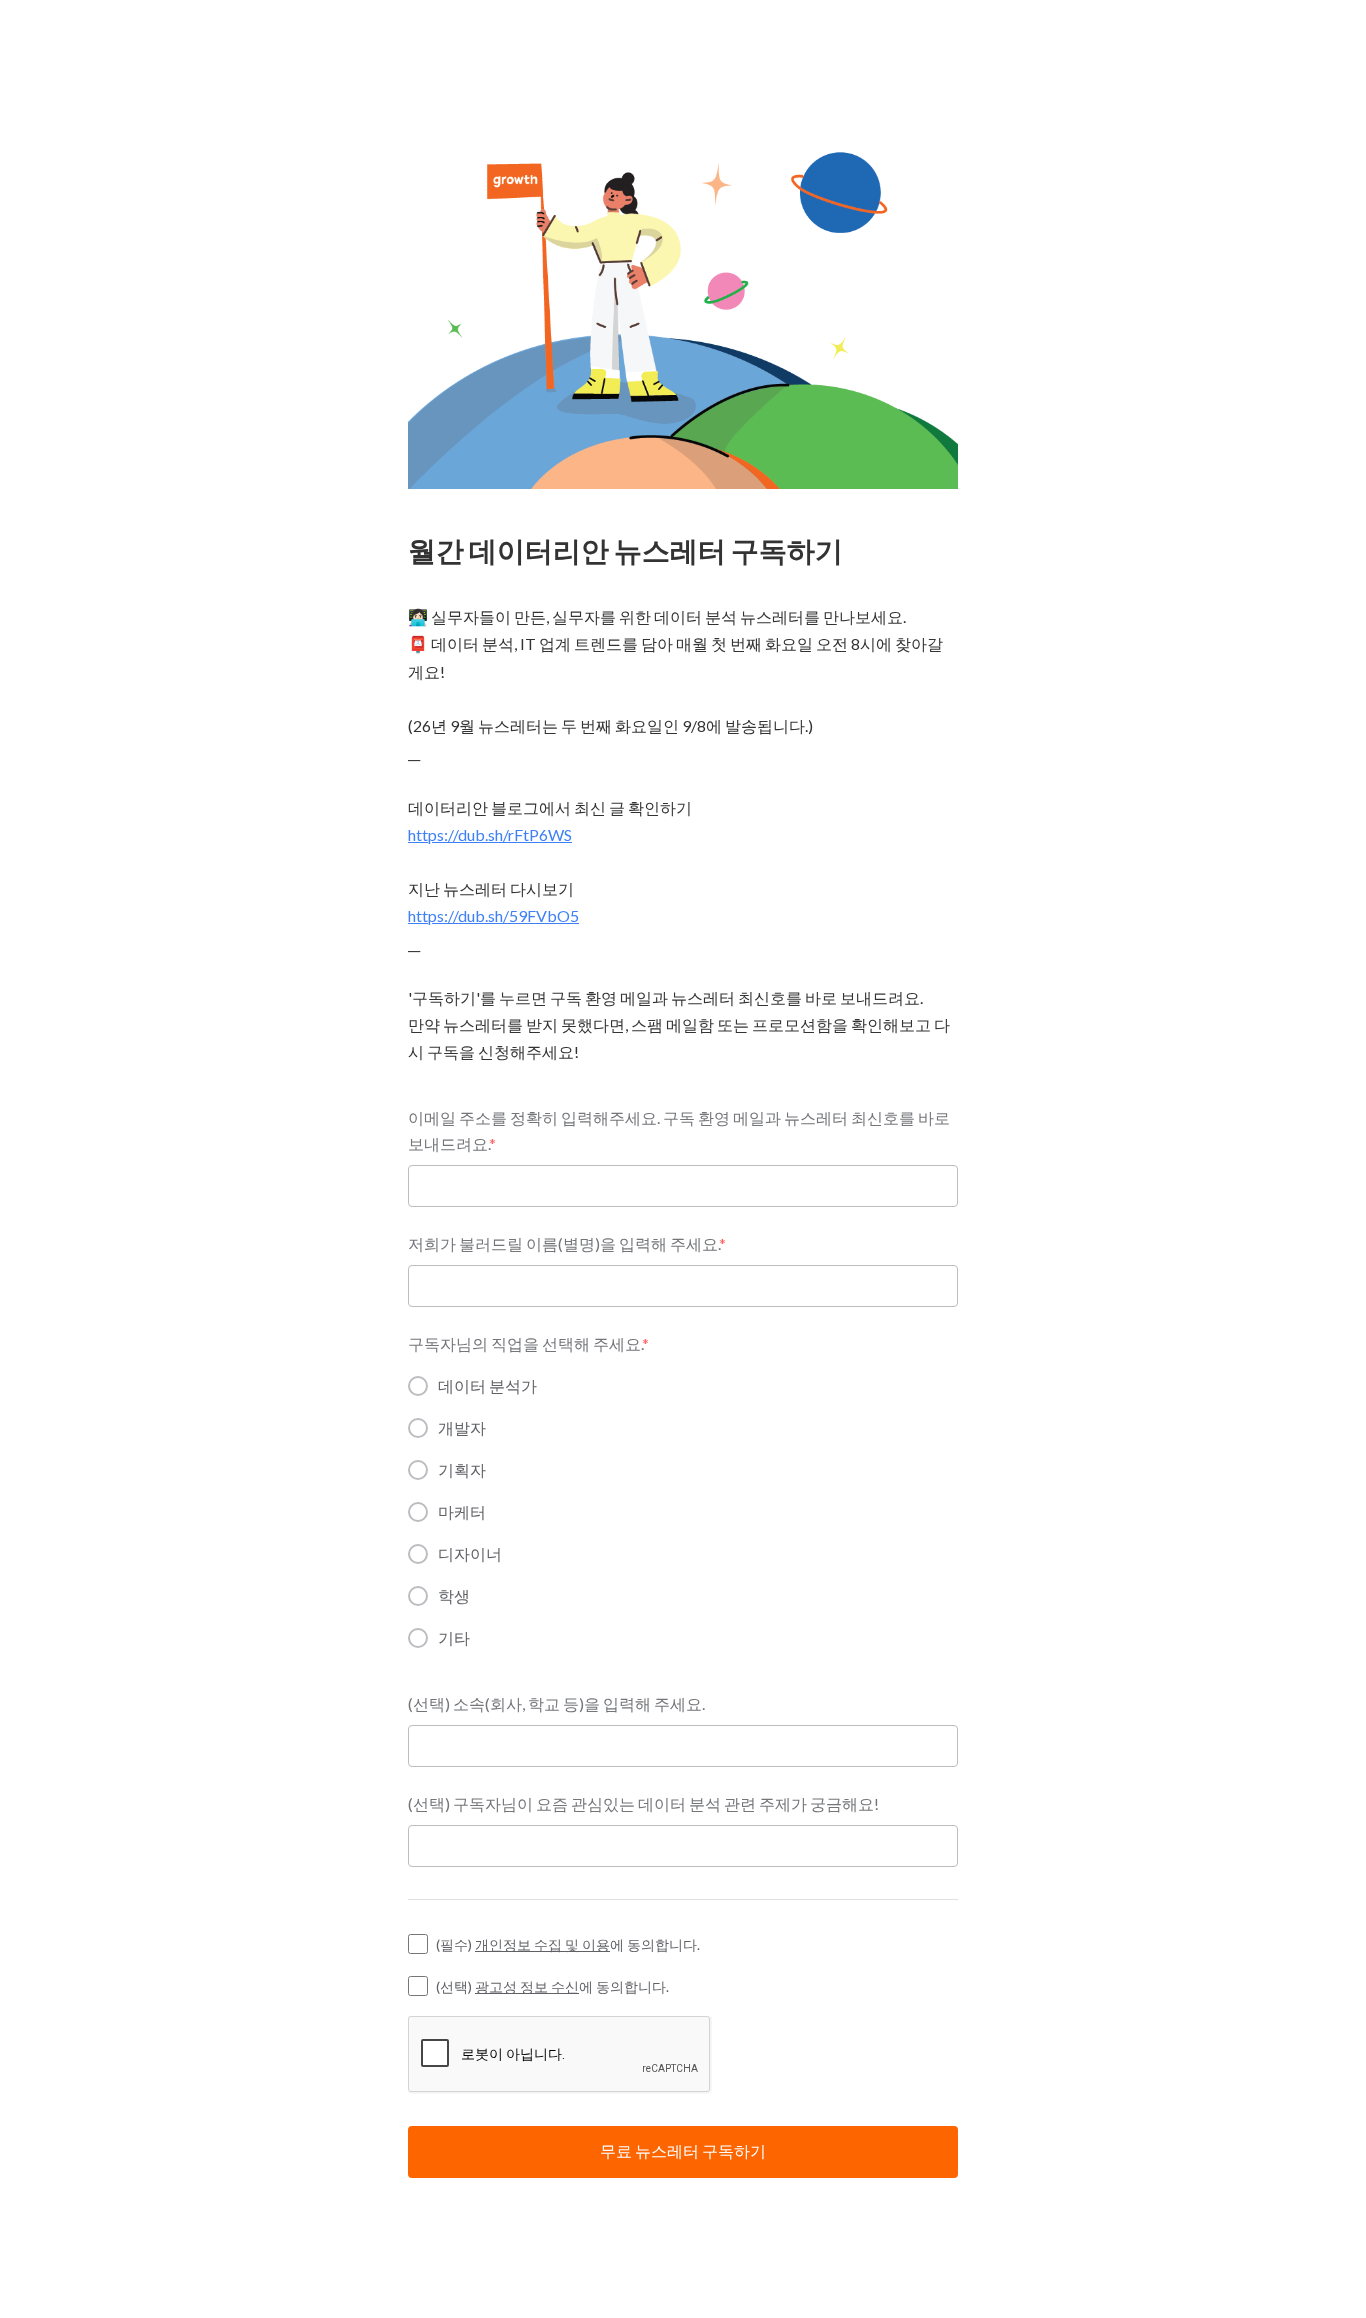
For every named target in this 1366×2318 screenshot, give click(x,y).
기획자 (462, 1469)
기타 (454, 1637)
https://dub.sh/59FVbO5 (493, 915)
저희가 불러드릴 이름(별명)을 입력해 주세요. (567, 1243)
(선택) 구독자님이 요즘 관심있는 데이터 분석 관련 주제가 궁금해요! (643, 1803)
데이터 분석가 (487, 1385)
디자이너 (470, 1553)
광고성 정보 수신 (527, 1986)
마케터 (462, 1511)
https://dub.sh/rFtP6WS (490, 834)
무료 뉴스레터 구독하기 (683, 2150)
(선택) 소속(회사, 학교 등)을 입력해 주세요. (556, 1703)
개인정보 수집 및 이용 (542, 1944)
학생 (454, 1595)
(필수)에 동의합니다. (568, 1944)
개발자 (462, 1427)
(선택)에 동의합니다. (552, 1986)
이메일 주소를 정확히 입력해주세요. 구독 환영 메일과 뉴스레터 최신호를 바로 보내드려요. (679, 1130)
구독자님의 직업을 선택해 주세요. (528, 1343)
